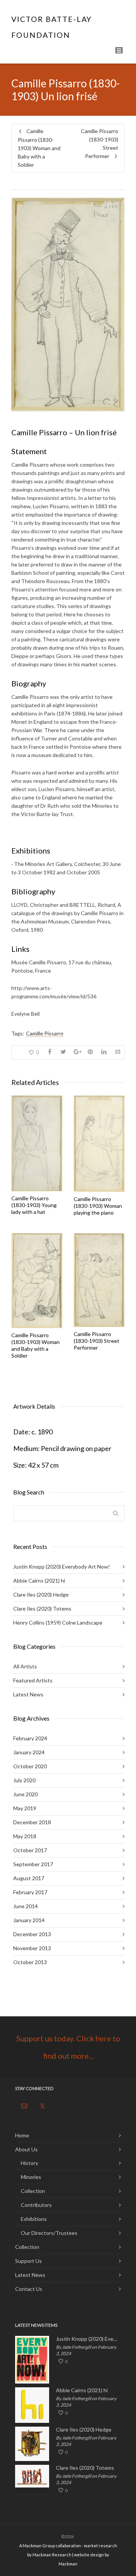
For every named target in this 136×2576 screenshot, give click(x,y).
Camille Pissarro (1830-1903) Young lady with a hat (34, 1205)
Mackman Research (52, 2555)
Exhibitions (34, 2219)
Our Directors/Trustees (49, 2233)
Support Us (29, 2261)
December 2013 (32, 1934)
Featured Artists (33, 1680)
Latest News (28, 1694)
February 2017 (30, 1892)
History (29, 2163)
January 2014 (29, 1920)
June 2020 (25, 1794)
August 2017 (29, 1878)
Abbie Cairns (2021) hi (39, 1581)
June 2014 (25, 1906)
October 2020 (30, 1766)
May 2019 (25, 1808)
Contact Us (29, 2289)
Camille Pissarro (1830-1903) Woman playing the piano (98, 1206)
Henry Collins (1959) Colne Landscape (58, 1622)
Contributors (36, 2205)
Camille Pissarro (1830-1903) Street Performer (97, 1341)
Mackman (68, 2564)
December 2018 (32, 1822)
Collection (33, 2191)
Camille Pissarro (45, 1033)
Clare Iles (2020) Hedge (41, 1594)
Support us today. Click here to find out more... (68, 2047)
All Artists (25, 1666)
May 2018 (25, 1836)
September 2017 (33, 1864)
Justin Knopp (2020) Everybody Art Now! (62, 1567)
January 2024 (29, 1752)
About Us (26, 2149)
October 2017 (30, 1850)
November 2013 (32, 1948)
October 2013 (30, 1962)
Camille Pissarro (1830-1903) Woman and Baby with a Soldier (36, 1345)
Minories (31, 2177)
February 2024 (30, 1738)
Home (22, 2135)
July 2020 (24, 1780)
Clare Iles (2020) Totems (42, 1608)
